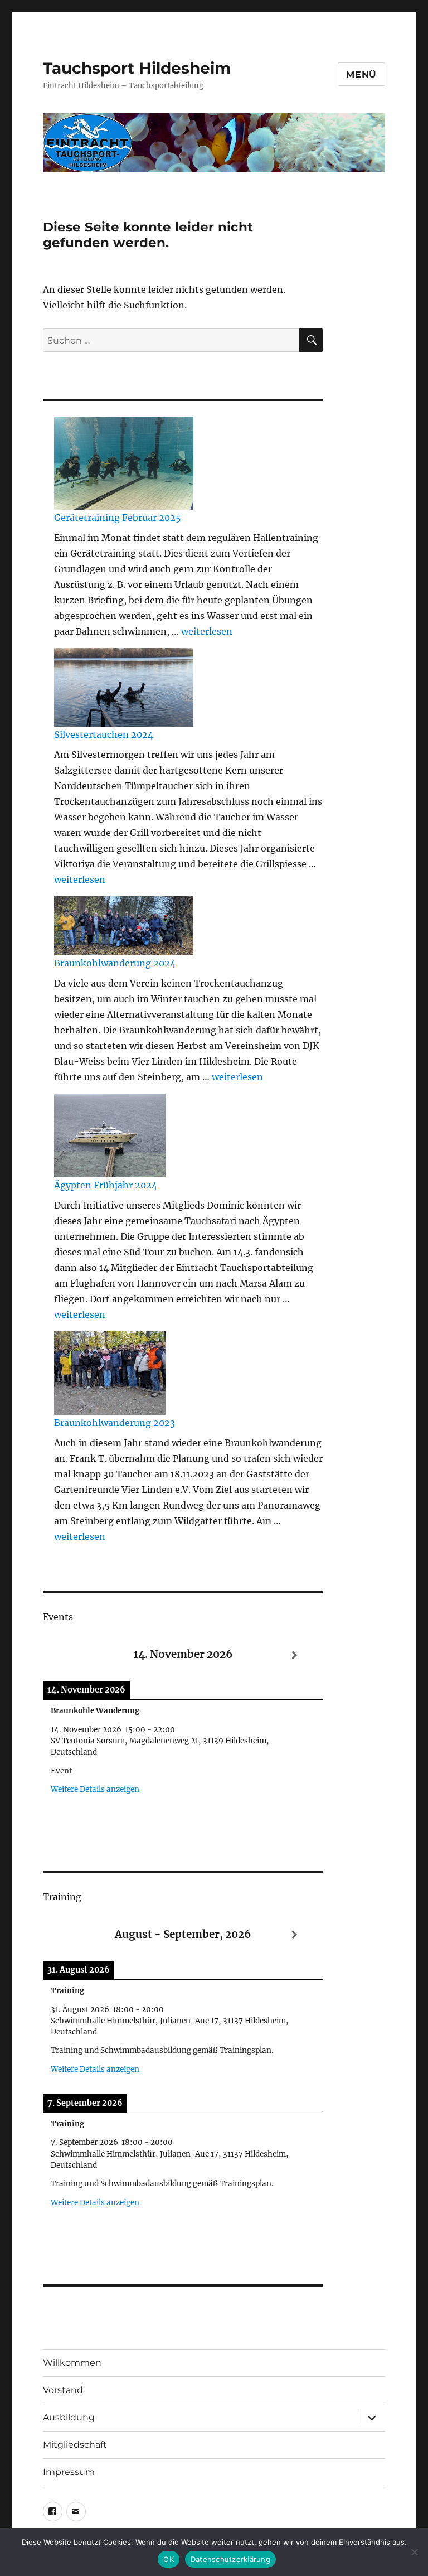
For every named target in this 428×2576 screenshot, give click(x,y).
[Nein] (414, 2552)
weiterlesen (207, 631)
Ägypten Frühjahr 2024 (106, 1185)
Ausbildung (69, 2417)
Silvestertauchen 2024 (104, 734)
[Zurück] (71, 1656)
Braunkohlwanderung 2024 (115, 963)
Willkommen (72, 2363)
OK (169, 2559)
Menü (361, 74)
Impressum (69, 2472)
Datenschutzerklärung (230, 2559)
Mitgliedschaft (75, 2445)
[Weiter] (295, 1656)
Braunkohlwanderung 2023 (115, 1423)
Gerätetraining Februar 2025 (118, 518)
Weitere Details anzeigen (95, 1789)
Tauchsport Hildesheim (137, 68)
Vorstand (63, 2390)
